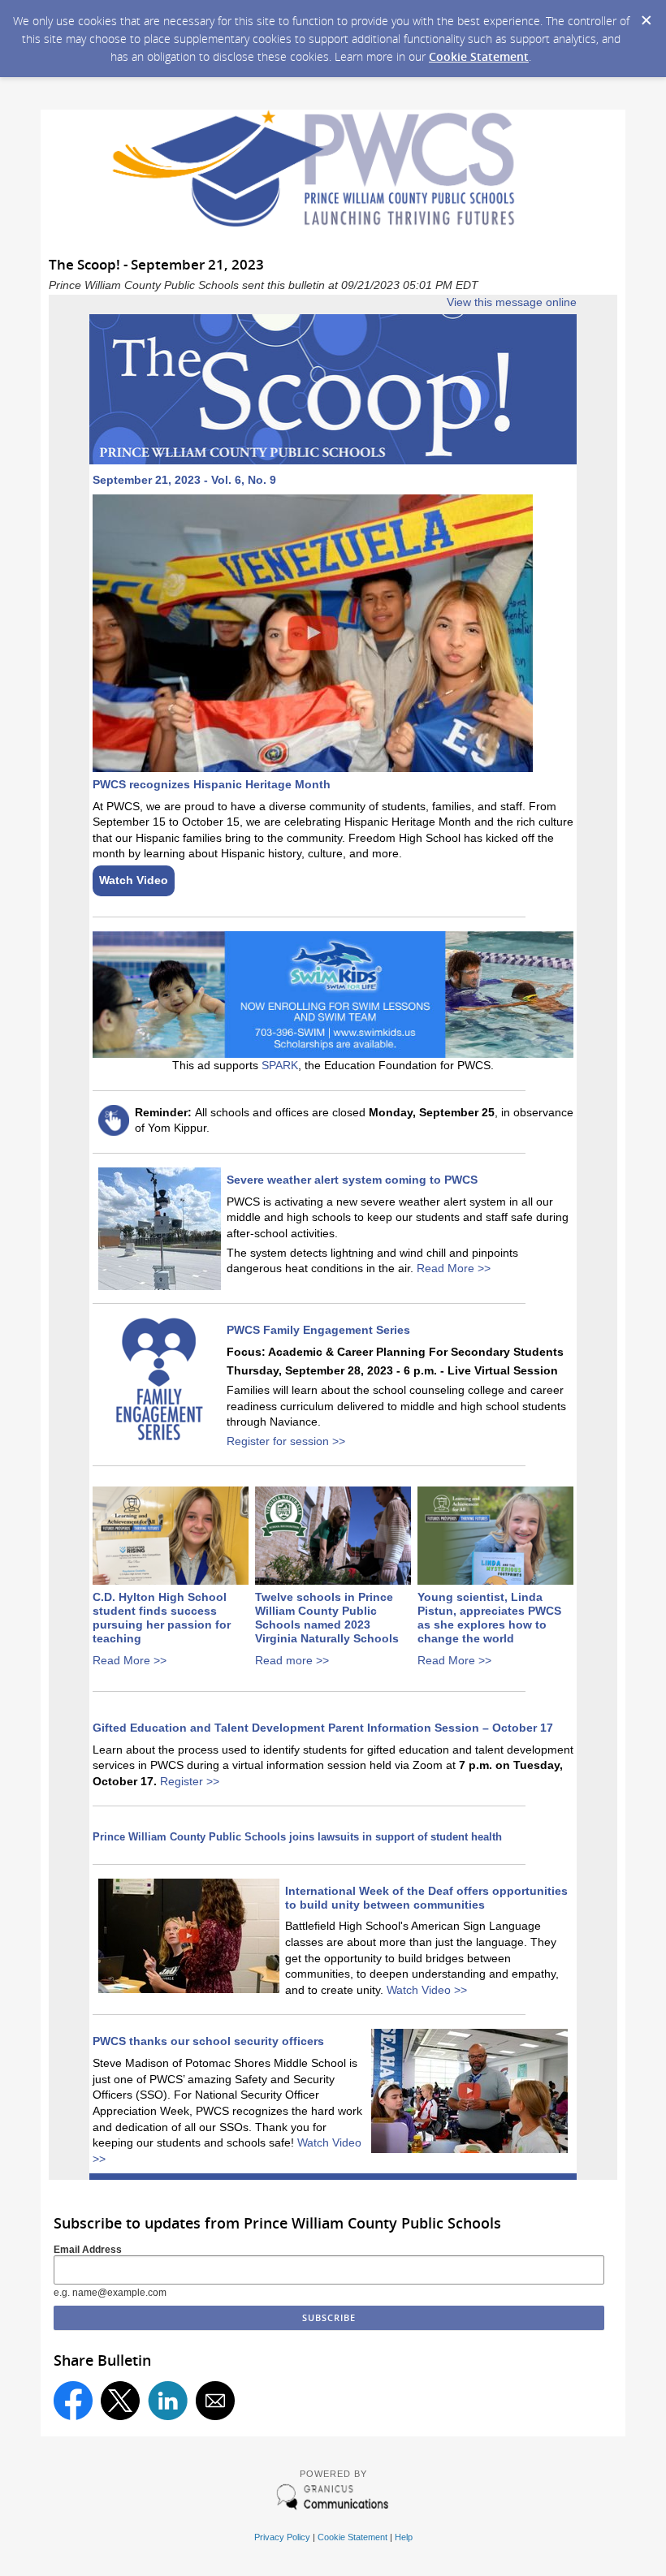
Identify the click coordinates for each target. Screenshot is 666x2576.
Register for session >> (286, 1441)
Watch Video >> (427, 1990)
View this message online (512, 302)
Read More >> (454, 1268)
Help (404, 2537)
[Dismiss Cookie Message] (646, 15)
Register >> (190, 1781)
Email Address (88, 2250)
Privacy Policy (282, 2537)
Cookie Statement (479, 56)
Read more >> (292, 1660)
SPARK (280, 1065)
